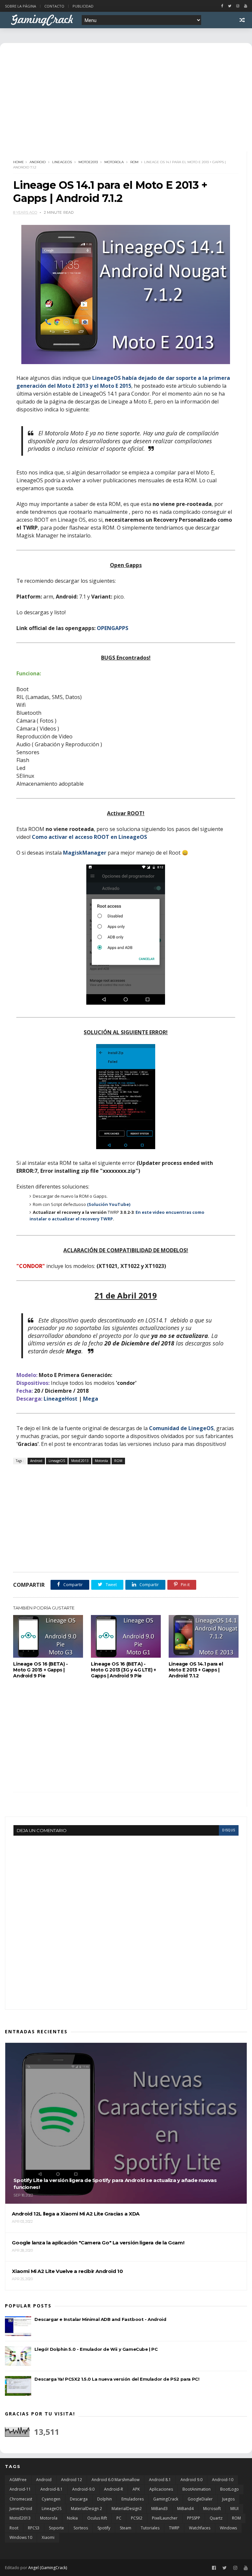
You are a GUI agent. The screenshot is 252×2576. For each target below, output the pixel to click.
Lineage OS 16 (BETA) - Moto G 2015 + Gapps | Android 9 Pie (40, 1670)
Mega (91, 1399)
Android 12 (72, 2480)
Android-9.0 (83, 2489)
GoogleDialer (200, 2499)
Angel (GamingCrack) (48, 2568)
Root (14, 2528)
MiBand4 (185, 2509)
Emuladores (133, 2499)
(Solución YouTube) (109, 1204)
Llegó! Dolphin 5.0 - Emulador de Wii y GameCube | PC (96, 2349)
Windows (228, 2528)
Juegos (228, 2499)
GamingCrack (166, 2499)
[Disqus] (126, 1918)
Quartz (216, 2518)
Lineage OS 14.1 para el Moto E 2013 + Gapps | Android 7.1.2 (196, 1670)
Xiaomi (48, 2537)
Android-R (114, 2489)
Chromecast (21, 2499)
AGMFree (18, 2480)
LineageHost (61, 1399)
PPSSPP (194, 2518)
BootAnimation (197, 2489)
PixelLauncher (165, 2518)
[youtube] (246, 6)
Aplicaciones (161, 2489)
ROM (134, 162)
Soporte (56, 2528)
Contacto (54, 6)
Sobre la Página (21, 6)
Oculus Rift (97, 2518)
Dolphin (105, 2499)
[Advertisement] (126, 1518)
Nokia (72, 2518)
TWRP (174, 2528)
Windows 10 (21, 2537)
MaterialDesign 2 (86, 2509)
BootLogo (230, 2489)
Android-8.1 (52, 2489)
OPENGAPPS (113, 628)
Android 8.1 (160, 2480)
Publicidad (83, 6)
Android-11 (20, 2489)
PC (119, 2518)
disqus (229, 1830)
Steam (126, 2528)
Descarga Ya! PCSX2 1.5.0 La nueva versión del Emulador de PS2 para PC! (117, 2379)
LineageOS (62, 162)
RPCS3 (34, 2528)
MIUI (234, 2509)
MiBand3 (159, 2509)
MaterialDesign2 (127, 2509)
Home (19, 162)
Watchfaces (200, 2528)
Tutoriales (150, 2528)
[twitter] (230, 6)
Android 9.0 (191, 2480)
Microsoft (212, 2509)
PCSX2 (137, 2518)
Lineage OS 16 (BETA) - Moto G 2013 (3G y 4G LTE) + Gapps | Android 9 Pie (123, 1670)
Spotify (104, 2528)
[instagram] (238, 6)
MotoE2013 (88, 162)
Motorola (114, 162)
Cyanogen (51, 2499)
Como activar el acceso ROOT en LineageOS (89, 837)
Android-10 (223, 2480)
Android (38, 162)
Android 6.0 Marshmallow (115, 2480)
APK (136, 2489)
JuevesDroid (21, 2509)
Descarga (79, 2499)
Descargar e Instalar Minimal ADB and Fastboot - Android (100, 2319)
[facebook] (222, 6)
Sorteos (81, 2528)
